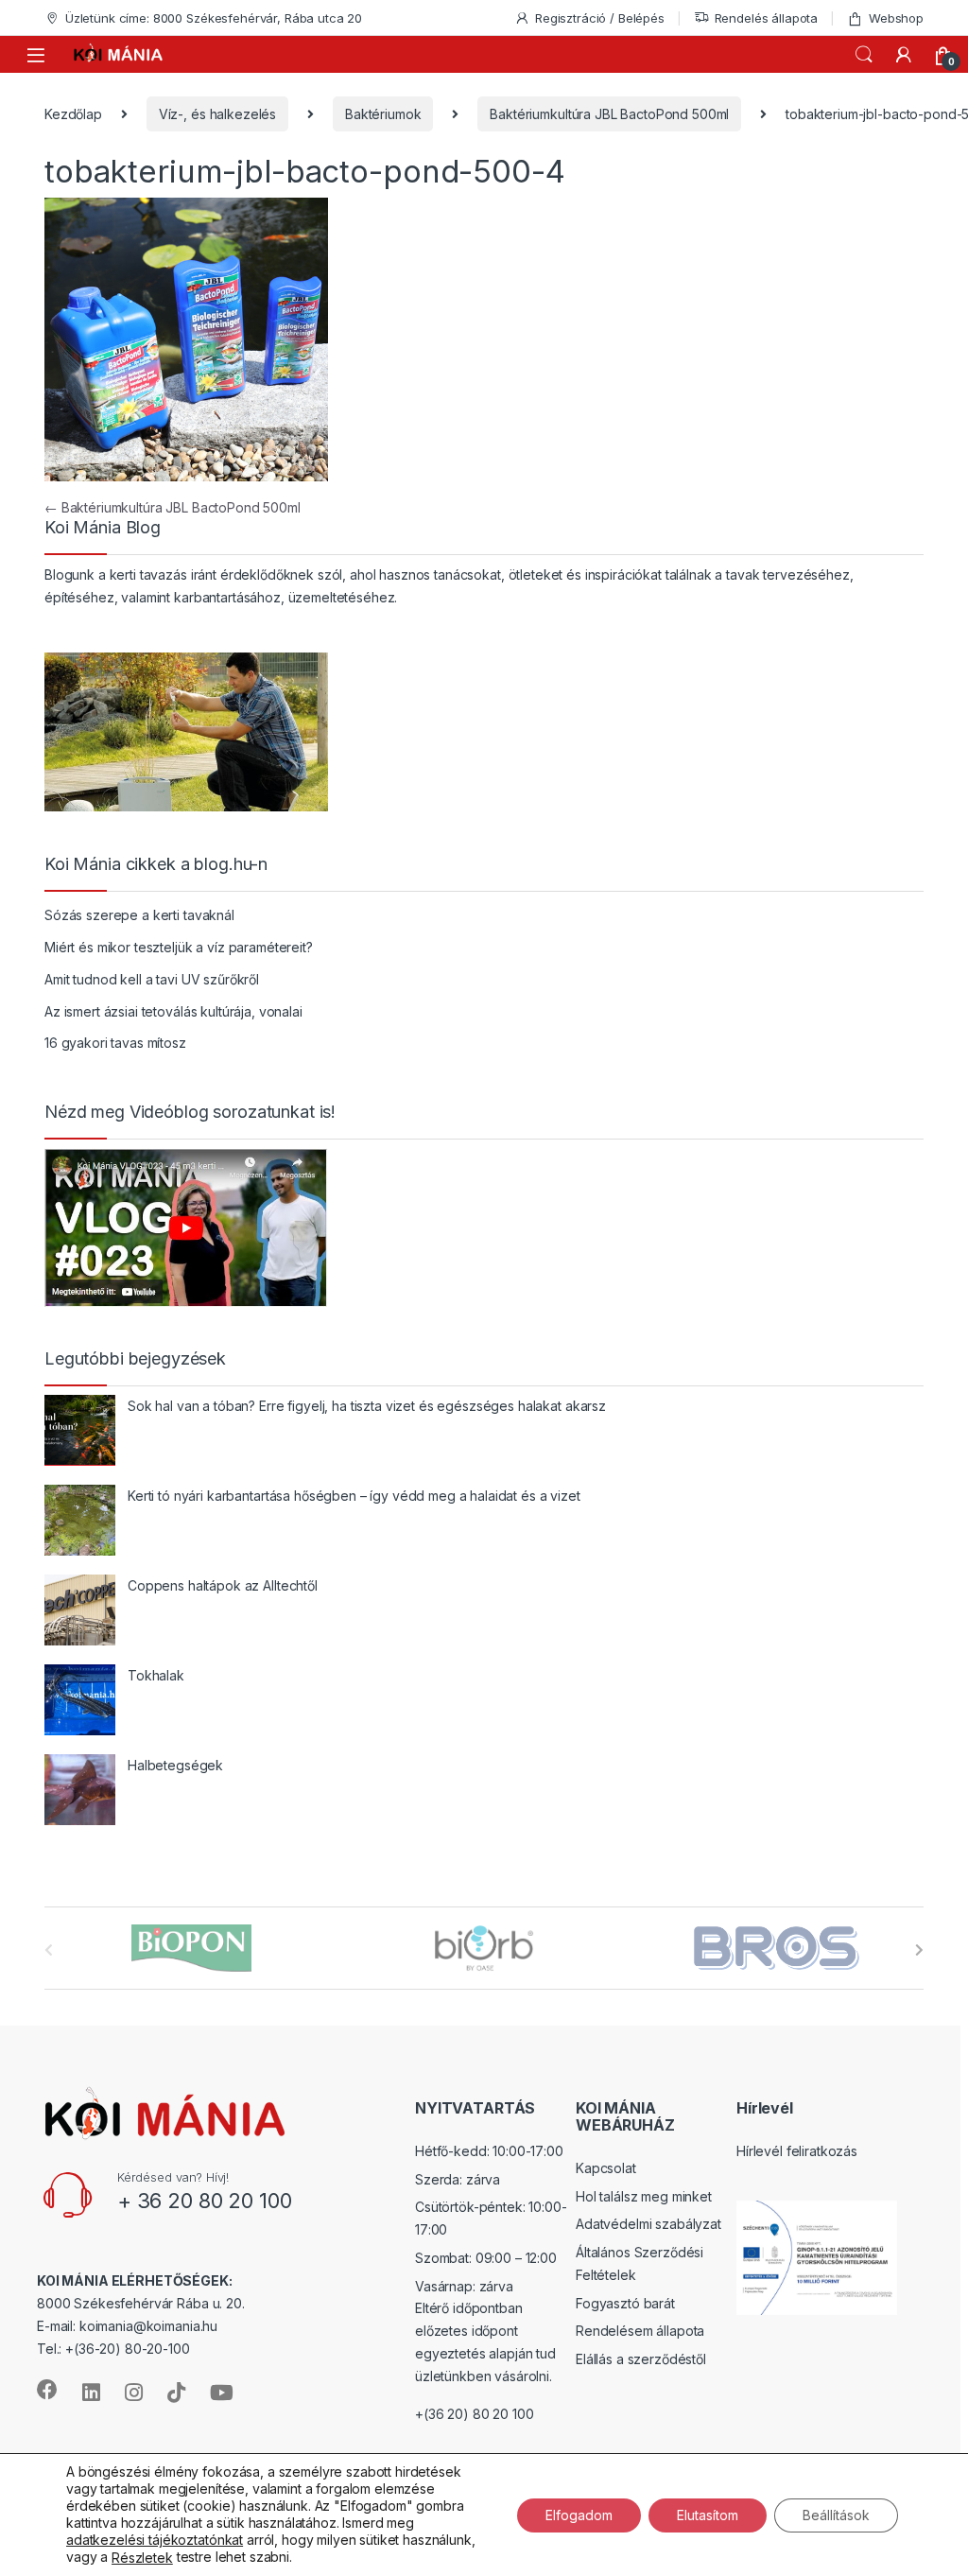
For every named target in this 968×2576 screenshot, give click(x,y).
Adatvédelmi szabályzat (648, 2224)
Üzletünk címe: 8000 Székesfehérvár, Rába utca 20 (214, 18)
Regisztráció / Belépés (600, 18)
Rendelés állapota (767, 18)
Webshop (896, 18)
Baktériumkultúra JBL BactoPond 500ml (609, 114)
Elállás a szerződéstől (641, 2359)
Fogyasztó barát (625, 2303)
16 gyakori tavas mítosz (115, 1043)
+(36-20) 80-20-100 (127, 2349)
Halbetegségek (175, 1765)
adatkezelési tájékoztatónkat (155, 2540)
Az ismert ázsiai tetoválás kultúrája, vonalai (173, 1011)
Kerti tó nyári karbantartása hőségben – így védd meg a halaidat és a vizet (354, 1496)
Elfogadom (579, 2514)
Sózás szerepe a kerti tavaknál (139, 915)
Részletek (142, 2558)
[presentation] (919, 1950)
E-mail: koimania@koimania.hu (127, 2326)
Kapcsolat (606, 2168)
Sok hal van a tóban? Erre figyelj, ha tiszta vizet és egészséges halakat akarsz (367, 1406)
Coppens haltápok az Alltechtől (223, 1585)
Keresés (864, 55)
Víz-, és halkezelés (217, 114)
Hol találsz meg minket (644, 2196)
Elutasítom (708, 2514)
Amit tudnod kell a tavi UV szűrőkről (152, 979)
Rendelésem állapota (640, 2331)
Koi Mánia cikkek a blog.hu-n (156, 864)
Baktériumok (383, 114)
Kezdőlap (73, 114)
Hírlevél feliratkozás (797, 2151)
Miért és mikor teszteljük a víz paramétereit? (179, 947)
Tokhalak (156, 1675)
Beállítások (836, 2514)
